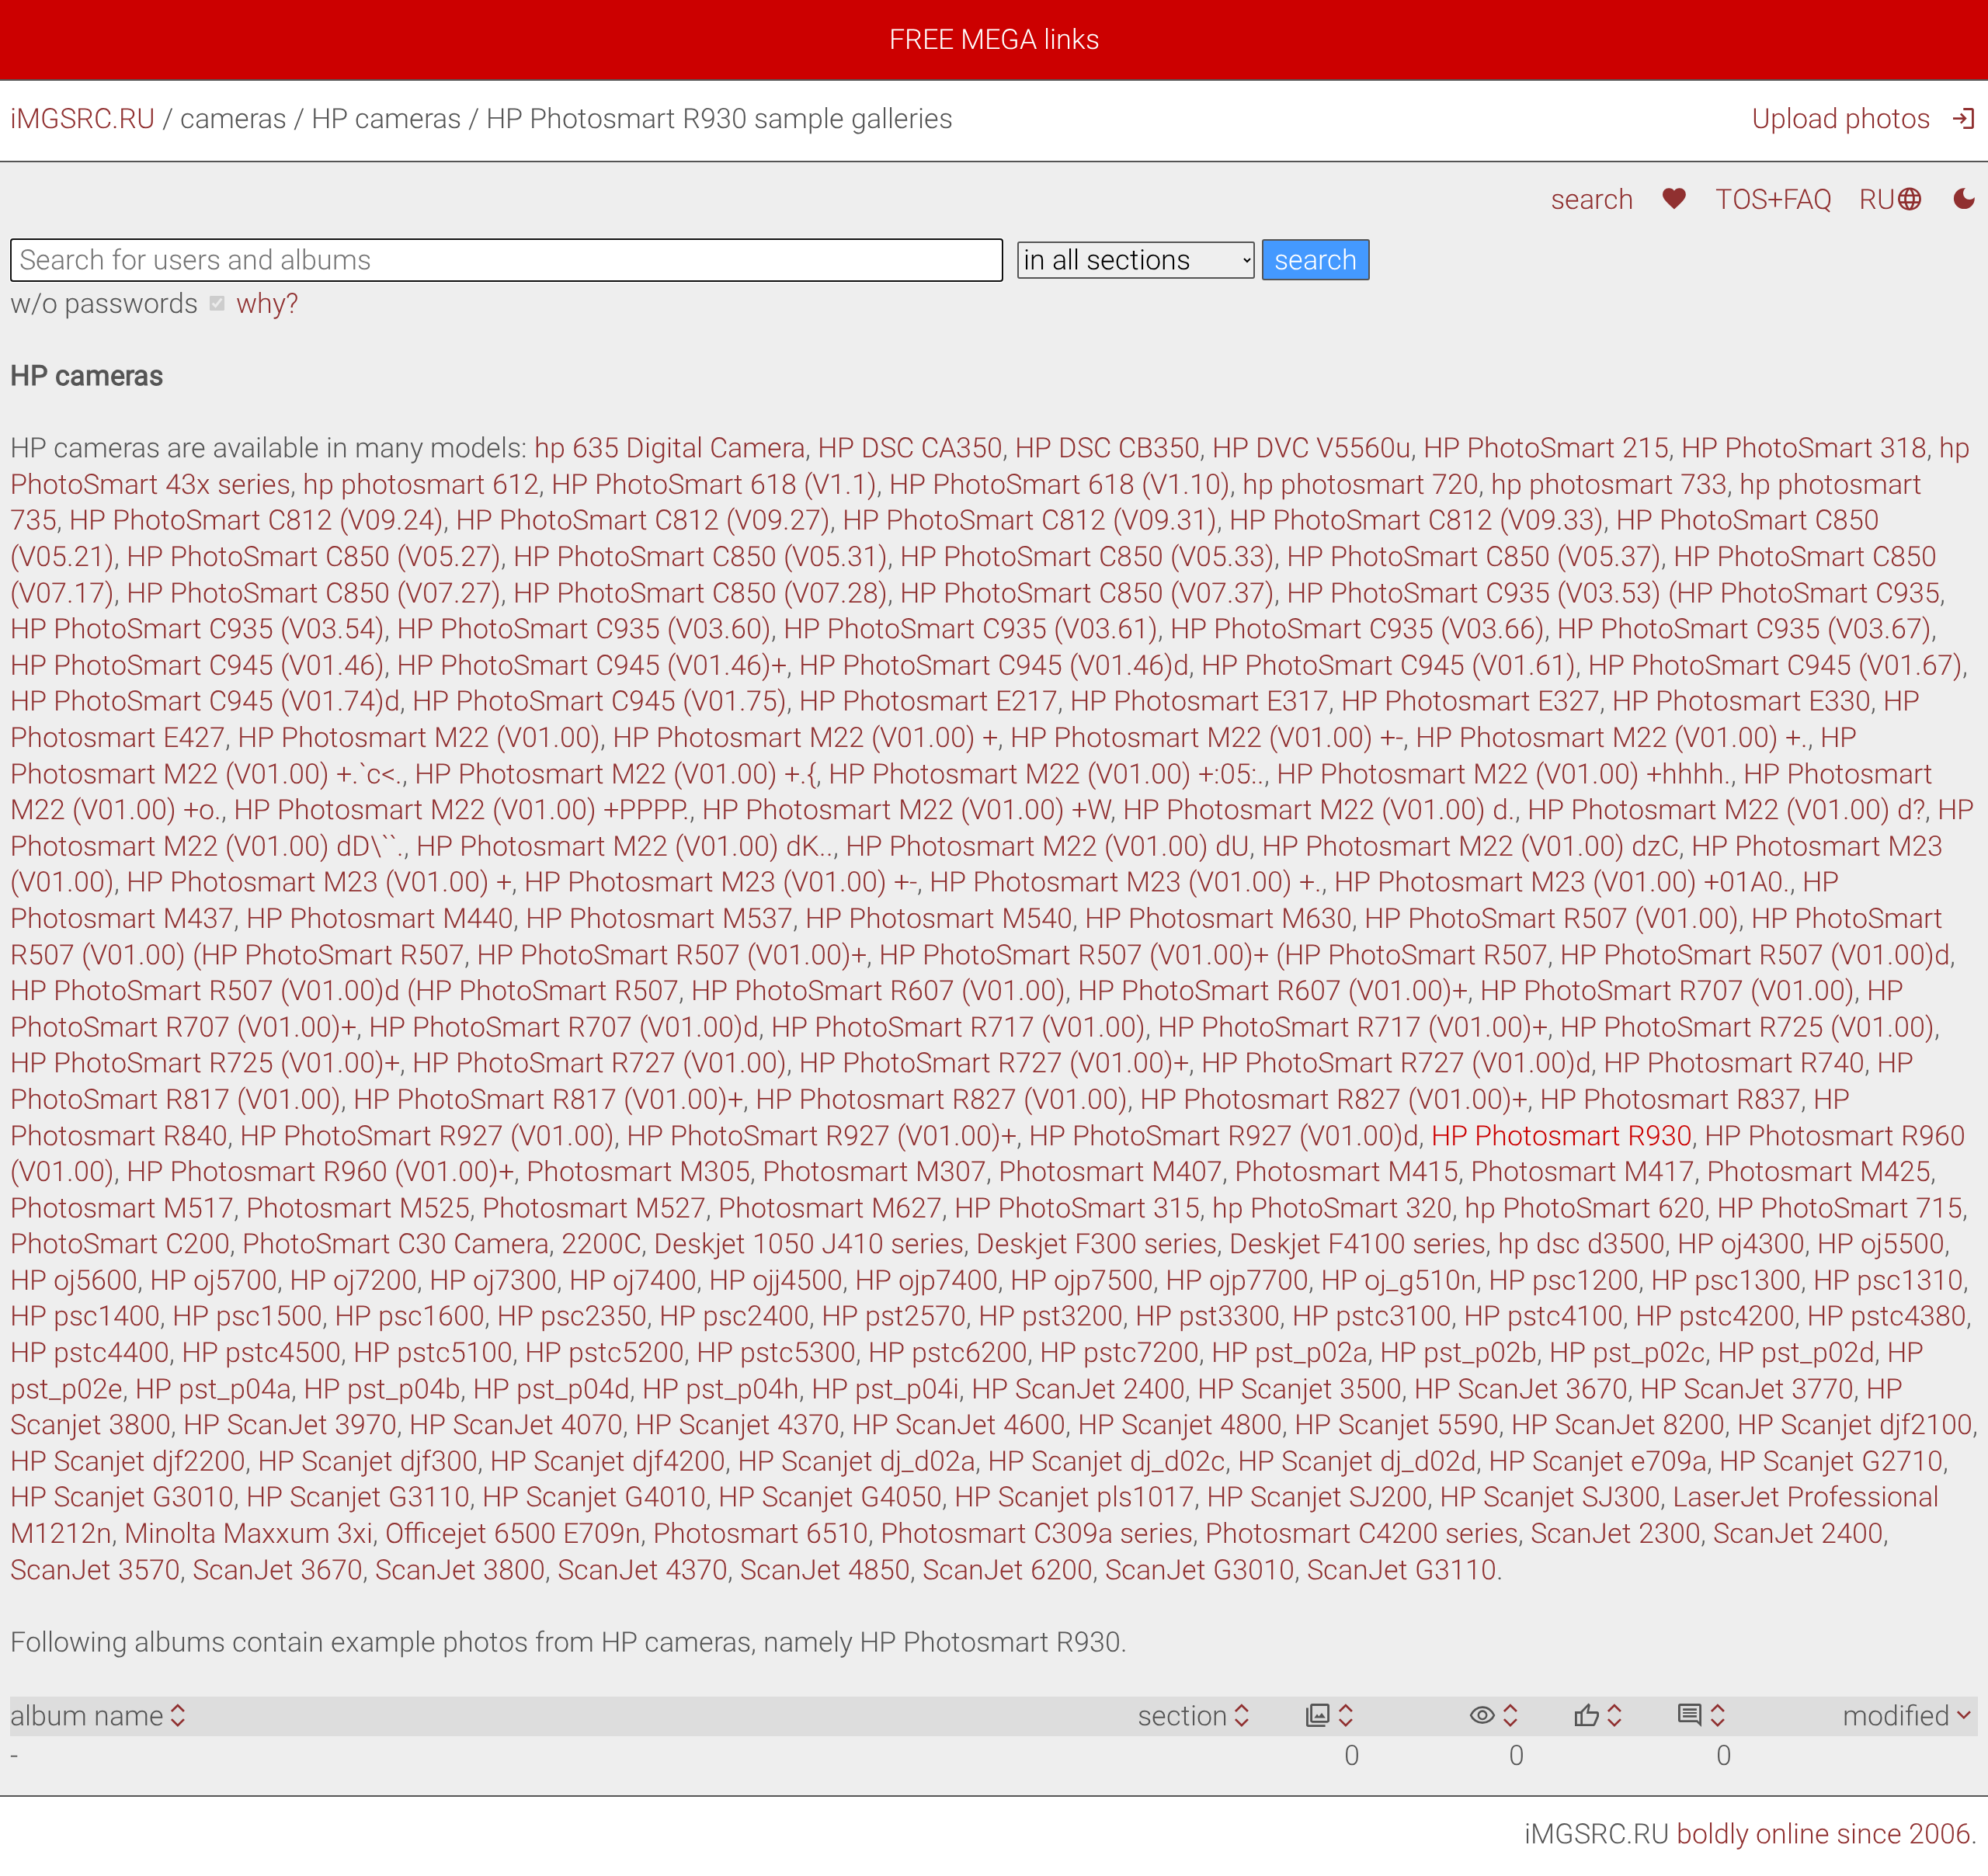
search (1592, 200)
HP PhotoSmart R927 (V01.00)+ (822, 1136)
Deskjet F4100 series (1357, 1244)
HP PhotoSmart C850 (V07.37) (1087, 593)
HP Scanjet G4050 (830, 1497)
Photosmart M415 (1347, 1172)
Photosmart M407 (1110, 1172)
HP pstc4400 (90, 1353)
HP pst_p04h (721, 1389)
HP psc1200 (1564, 1280)
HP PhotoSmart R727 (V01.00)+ (994, 1063)
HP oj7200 (353, 1280)
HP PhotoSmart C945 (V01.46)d (994, 665)
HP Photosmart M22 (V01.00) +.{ (615, 774)
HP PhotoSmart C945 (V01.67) (1775, 665)
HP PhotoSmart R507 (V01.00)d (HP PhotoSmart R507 (344, 991)
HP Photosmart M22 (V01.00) (419, 738)
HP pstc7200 (1119, 1353)
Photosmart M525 (358, 1208)
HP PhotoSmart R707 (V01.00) (1667, 991)
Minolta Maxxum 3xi (248, 1534)
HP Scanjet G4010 (594, 1497)
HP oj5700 (214, 1280)
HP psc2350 (572, 1316)
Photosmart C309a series (1037, 1534)
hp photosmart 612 (421, 485)
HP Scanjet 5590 (1397, 1425)
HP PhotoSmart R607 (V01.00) (878, 991)
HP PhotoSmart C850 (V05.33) (1087, 557)
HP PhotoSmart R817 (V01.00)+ (548, 1100)
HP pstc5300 (776, 1353)
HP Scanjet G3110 (358, 1497)
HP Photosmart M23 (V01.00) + (319, 882)
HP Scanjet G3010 (122, 1497)
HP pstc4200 (1715, 1316)
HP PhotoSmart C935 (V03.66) (1357, 629)
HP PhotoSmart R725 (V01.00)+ (205, 1063)
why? (267, 304)
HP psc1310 (1888, 1280)
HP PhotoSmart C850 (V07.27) (314, 593)
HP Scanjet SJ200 (1317, 1497)
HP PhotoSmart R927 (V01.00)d (1224, 1136)
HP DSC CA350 (910, 448)
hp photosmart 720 (1361, 485)
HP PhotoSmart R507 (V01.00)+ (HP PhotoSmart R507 (1213, 955)
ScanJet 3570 (95, 1570)
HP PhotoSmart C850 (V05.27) (314, 557)
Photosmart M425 (1819, 1172)
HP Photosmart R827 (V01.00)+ (1334, 1100)
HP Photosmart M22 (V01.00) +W (906, 810)
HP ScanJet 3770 (1747, 1389)
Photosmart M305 (638, 1172)
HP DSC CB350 (1107, 448)
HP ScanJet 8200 (1618, 1425)
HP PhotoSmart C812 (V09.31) (1030, 520)
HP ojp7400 (926, 1280)
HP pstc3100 (1372, 1316)
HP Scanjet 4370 (737, 1425)
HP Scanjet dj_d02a (857, 1461)
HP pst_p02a (1289, 1353)
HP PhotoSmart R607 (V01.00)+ (1273, 991)
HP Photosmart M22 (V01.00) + (805, 738)
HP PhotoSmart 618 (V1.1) (714, 485)
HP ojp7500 (1082, 1280)
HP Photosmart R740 (1734, 1063)
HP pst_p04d (551, 1389)
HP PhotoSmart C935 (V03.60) (584, 629)
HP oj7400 (633, 1280)
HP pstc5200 (605, 1353)
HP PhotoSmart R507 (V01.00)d (1755, 955)
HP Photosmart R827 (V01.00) (942, 1100)
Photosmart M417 (1583, 1172)
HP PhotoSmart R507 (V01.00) (1552, 919)
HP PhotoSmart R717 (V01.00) (958, 1027)
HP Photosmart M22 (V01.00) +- (1207, 738)
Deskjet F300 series (1097, 1244)
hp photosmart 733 (1609, 485)
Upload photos (1841, 119)
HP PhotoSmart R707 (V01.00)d (564, 1027)
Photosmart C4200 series (1362, 1534)
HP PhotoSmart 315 (1077, 1208)
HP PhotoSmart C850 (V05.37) (1474, 557)
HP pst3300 (1208, 1316)
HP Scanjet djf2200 (128, 1461)
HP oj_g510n (1399, 1280)
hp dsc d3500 (1581, 1244)
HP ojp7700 (1237, 1280)
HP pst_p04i (885, 1389)
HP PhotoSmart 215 (1546, 448)
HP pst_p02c (1627, 1353)
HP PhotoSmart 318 (1804, 448)
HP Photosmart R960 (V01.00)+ (320, 1172)
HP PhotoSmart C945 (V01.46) (197, 665)
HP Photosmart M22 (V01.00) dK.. (625, 846)
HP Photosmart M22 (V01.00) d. (1319, 810)
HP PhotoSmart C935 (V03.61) (971, 629)
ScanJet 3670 (278, 1570)
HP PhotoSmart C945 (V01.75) (600, 701)
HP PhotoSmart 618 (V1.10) (1060, 485)
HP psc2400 (734, 1316)
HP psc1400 (85, 1316)
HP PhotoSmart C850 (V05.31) (700, 557)
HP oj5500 (1881, 1244)
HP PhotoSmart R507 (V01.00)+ (672, 955)
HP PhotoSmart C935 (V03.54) (197, 629)
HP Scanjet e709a (1598, 1461)
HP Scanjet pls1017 (1074, 1497)
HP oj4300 (1741, 1244)
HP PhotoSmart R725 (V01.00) (1747, 1027)
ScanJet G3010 (1200, 1570)
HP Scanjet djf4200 (608, 1461)
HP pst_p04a (213, 1389)
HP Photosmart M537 (659, 919)
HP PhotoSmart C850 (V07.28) (700, 593)
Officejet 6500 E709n (513, 1534)
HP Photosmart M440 (380, 919)
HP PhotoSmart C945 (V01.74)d (205, 701)
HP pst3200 (1051, 1316)
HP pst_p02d (1796, 1353)
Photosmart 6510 (761, 1534)
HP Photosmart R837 (1670, 1100)
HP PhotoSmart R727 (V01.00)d (1396, 1063)
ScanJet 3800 (460, 1570)
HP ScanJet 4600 (959, 1425)
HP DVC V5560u (1312, 448)
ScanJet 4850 (825, 1570)
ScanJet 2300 (1616, 1534)
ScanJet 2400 (1798, 1534)
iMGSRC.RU (83, 119)
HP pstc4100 (1543, 1316)
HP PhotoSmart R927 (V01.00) (427, 1136)
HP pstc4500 (261, 1353)
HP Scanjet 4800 (1180, 1425)
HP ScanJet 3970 (290, 1425)
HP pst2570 (894, 1316)
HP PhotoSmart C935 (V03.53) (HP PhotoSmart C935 (1613, 593)
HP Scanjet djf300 (368, 1461)
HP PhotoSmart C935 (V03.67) (1744, 629)
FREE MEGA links (994, 40)
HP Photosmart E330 (1741, 701)
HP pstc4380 (1887, 1316)
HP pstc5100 (433, 1353)
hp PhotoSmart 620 (1585, 1208)
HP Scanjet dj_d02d (1357, 1461)
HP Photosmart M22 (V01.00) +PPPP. (462, 810)
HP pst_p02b (1458, 1353)
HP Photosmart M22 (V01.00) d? (1726, 810)
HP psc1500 (247, 1316)
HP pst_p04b (382, 1389)
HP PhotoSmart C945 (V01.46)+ (592, 665)
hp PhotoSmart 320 (1332, 1208)
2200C (601, 1244)
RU (1891, 200)
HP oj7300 (493, 1280)
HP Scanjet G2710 (1831, 1461)
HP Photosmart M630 (1218, 919)
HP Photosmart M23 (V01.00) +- (721, 882)
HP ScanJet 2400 (1078, 1389)
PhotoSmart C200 (120, 1244)
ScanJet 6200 (1008, 1570)
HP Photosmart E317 (1199, 701)
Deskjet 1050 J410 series (809, 1244)
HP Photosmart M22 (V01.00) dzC (1470, 846)
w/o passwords (104, 304)
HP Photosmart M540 (939, 919)
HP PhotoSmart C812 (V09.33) (1416, 520)
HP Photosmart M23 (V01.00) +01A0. (1562, 882)
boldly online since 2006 (1824, 1834)
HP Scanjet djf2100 (1855, 1425)
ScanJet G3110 (1402, 1570)
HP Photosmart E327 (1470, 701)
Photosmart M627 (830, 1208)
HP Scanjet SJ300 (1550, 1497)
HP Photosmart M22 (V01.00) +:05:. (1046, 774)
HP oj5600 (74, 1280)
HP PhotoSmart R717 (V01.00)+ (1353, 1027)
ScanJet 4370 (643, 1570)
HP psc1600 (410, 1316)
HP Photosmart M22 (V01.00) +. (1612, 738)
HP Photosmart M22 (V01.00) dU (1048, 846)
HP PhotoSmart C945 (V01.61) (1388, 665)
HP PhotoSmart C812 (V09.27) (643, 520)
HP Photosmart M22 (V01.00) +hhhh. (1504, 774)
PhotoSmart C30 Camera (396, 1244)
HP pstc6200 (948, 1353)
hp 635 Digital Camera (670, 448)
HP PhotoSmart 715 (1840, 1208)
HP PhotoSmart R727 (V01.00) (600, 1063)
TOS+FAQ (1774, 200)
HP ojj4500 (776, 1280)
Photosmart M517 (122, 1208)
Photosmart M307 (874, 1172)
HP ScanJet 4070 (516, 1425)
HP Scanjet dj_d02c (1107, 1461)
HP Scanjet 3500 (1300, 1389)
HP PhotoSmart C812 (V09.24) (256, 520)
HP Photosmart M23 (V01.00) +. (1126, 882)
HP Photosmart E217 (928, 701)
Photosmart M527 (594, 1208)
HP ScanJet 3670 (1521, 1389)
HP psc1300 (1726, 1280)
